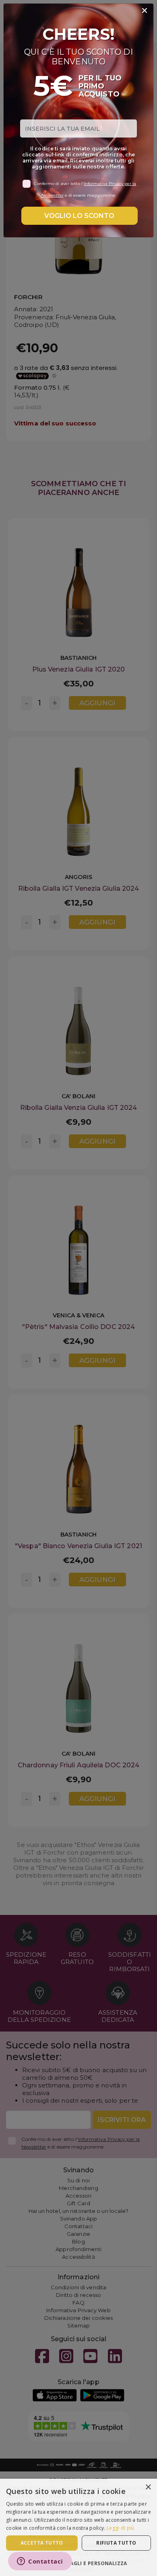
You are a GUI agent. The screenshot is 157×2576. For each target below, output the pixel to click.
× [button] (148, 2487)
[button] (78, 2563)
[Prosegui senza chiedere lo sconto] (145, 11)
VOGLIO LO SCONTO (79, 216)
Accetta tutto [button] (42, 2543)
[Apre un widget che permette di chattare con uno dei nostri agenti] (40, 2562)
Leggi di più (121, 2528)
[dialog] (78, 2527)
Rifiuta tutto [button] (116, 2543)
